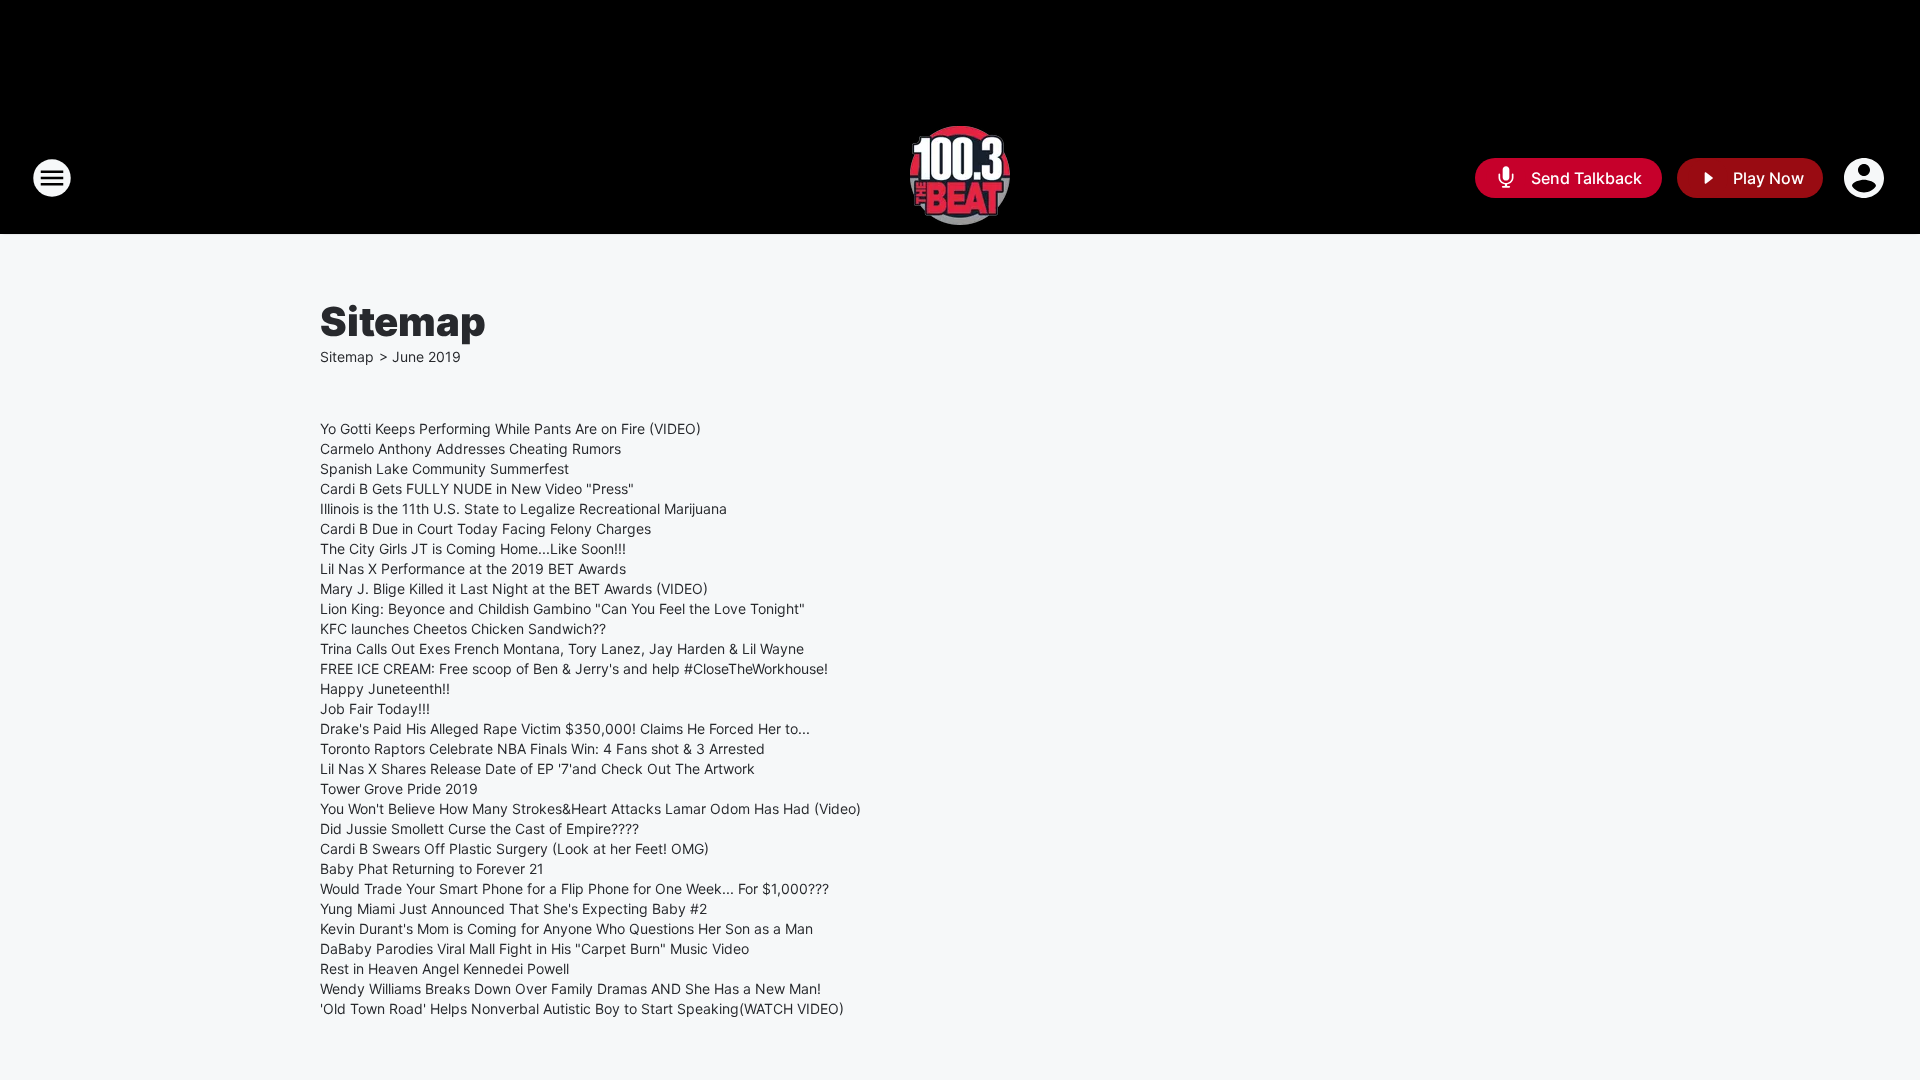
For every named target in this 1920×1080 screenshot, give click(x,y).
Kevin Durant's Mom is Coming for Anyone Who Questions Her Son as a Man (566, 928)
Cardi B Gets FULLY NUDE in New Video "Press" (477, 488)
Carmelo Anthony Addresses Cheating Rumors (470, 448)
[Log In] (1866, 178)
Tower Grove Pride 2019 (399, 788)
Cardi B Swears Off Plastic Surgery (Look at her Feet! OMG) (514, 848)
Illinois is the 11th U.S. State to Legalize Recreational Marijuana (523, 508)
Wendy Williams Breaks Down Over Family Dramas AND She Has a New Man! (570, 988)
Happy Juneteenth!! (385, 688)
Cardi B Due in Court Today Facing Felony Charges (485, 528)
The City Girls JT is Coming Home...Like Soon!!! (473, 548)
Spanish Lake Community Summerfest (444, 468)
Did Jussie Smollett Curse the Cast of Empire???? (479, 828)
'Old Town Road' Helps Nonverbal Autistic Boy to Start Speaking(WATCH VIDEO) (582, 1008)
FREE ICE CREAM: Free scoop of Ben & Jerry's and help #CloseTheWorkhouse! (574, 668)
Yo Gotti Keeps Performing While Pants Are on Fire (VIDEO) (510, 428)
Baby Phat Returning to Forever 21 (432, 868)
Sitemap (347, 356)
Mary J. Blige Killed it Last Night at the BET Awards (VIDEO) (514, 588)
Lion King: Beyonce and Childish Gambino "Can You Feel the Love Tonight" (562, 608)
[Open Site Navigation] (52, 178)
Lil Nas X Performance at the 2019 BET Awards (473, 568)
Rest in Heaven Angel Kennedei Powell (444, 968)
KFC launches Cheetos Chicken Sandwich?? (463, 628)
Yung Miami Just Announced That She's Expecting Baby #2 (513, 908)
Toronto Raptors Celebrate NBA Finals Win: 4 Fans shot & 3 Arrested (542, 748)
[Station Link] (960, 178)
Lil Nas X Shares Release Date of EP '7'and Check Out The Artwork (537, 768)
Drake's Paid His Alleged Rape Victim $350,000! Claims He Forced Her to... (565, 728)
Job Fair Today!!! (375, 708)
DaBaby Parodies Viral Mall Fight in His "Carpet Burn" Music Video (534, 948)
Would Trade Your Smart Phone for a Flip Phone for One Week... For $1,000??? (574, 888)
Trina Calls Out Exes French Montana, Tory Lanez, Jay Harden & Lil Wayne (562, 648)
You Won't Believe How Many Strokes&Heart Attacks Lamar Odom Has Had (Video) (590, 808)
